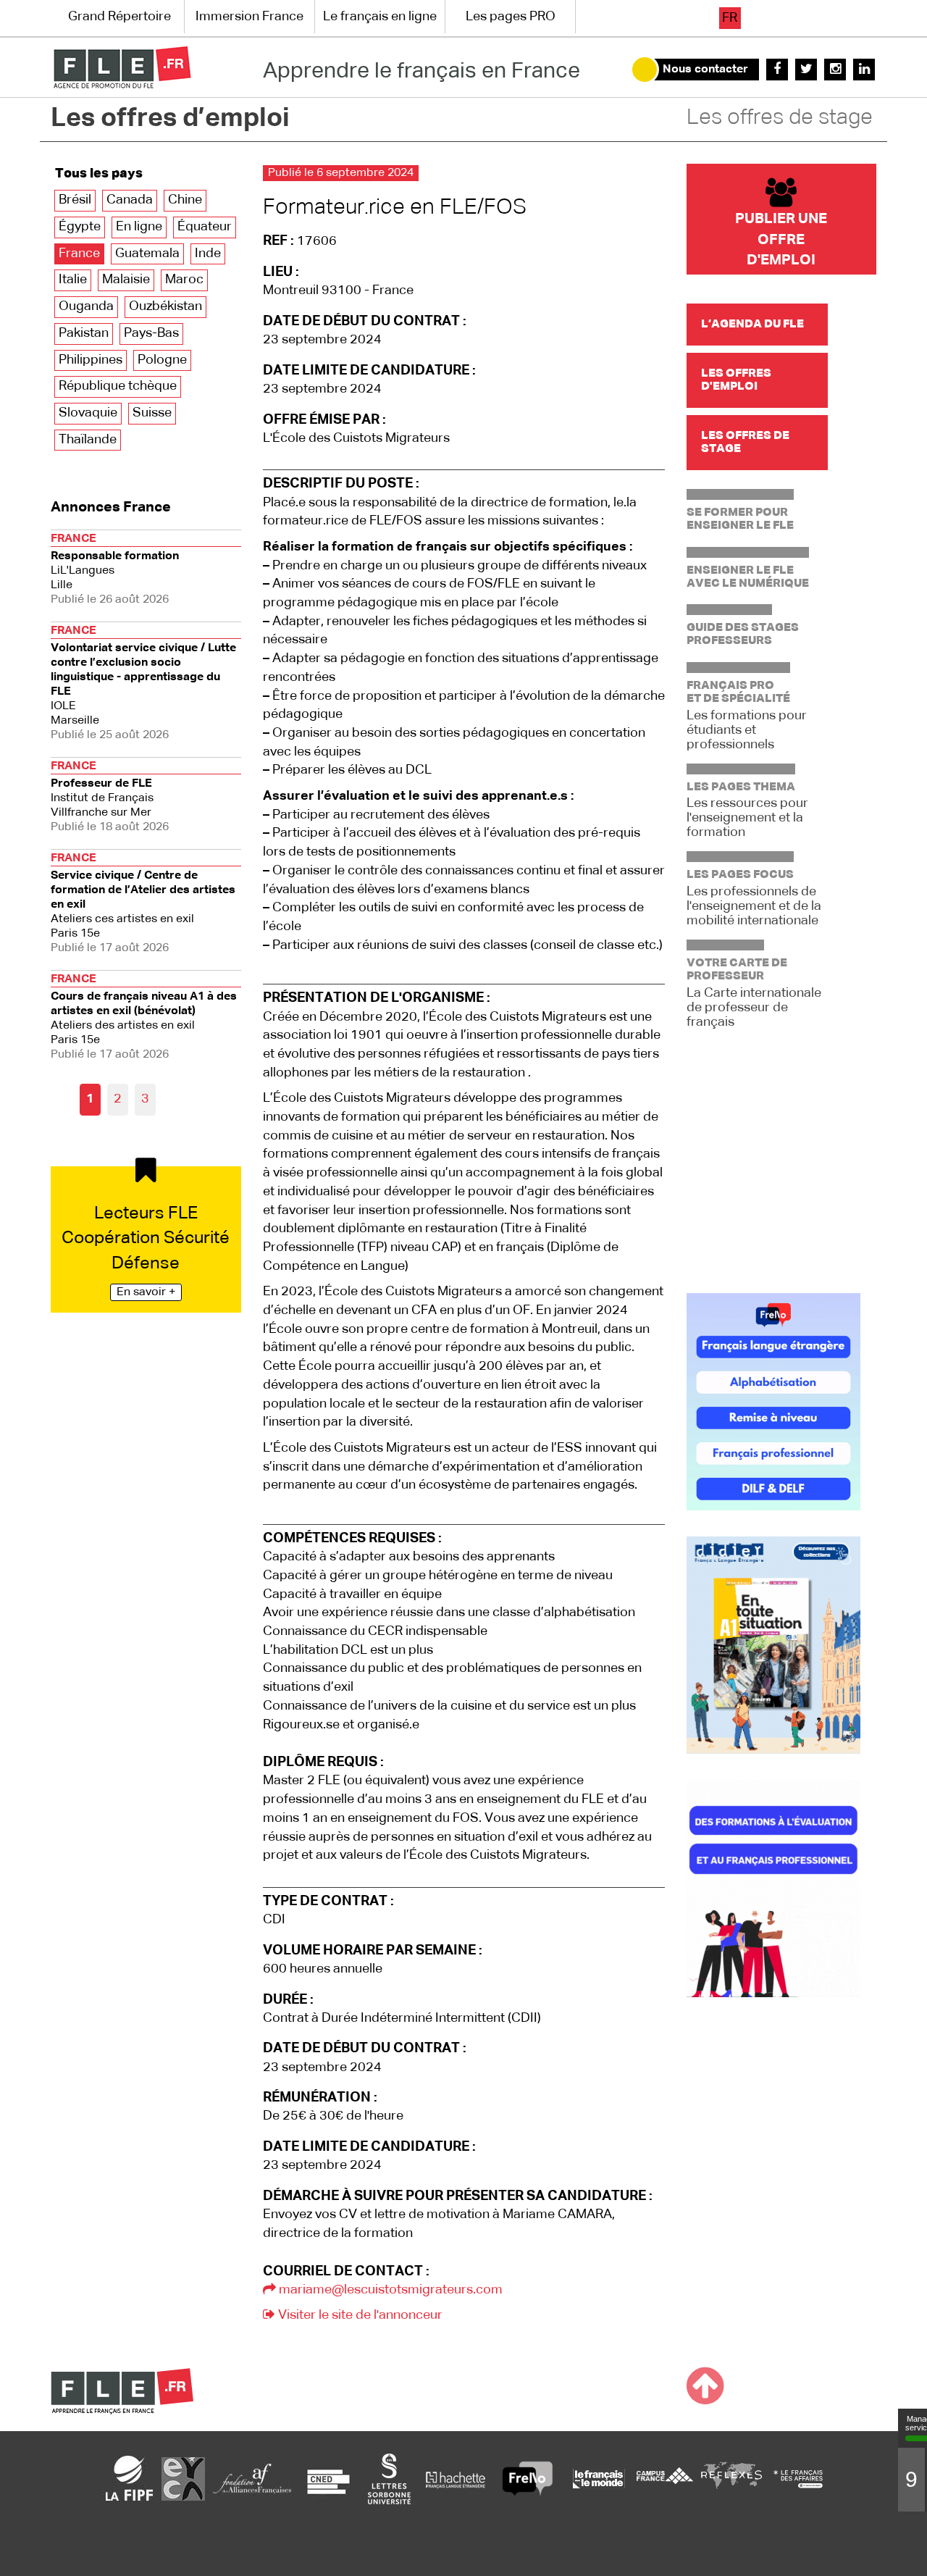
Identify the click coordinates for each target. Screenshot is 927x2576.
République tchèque (118, 386)
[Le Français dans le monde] (598, 2478)
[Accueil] (122, 67)
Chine (185, 200)
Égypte (80, 227)
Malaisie (126, 280)
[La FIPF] (130, 2478)
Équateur (205, 227)
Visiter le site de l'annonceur (359, 2315)
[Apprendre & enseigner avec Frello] (528, 2478)
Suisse (152, 413)
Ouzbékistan (165, 306)
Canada (130, 200)
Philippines (91, 360)
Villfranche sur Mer (110, 797)
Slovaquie (88, 413)
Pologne (162, 360)
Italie (73, 280)
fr (730, 18)
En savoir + (146, 1292)
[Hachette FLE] (456, 2478)
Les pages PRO (511, 17)
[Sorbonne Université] (389, 2478)
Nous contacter (705, 70)
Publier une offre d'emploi (781, 239)
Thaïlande (88, 440)
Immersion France (249, 17)
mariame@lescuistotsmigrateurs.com (389, 2290)
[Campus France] (665, 2478)
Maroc (184, 280)
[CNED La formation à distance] (328, 2478)
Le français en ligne (380, 17)
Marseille (143, 683)
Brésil (75, 200)
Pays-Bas (151, 333)
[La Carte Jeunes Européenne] (183, 2478)
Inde (208, 254)
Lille (115, 569)
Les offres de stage (780, 118)
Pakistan (84, 333)
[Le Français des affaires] (798, 2478)
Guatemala (147, 254)
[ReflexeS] (731, 2478)
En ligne (139, 227)
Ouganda (86, 306)
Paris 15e (143, 903)
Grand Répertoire (119, 17)
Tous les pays (99, 174)
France (79, 254)
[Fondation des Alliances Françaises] (252, 2478)
